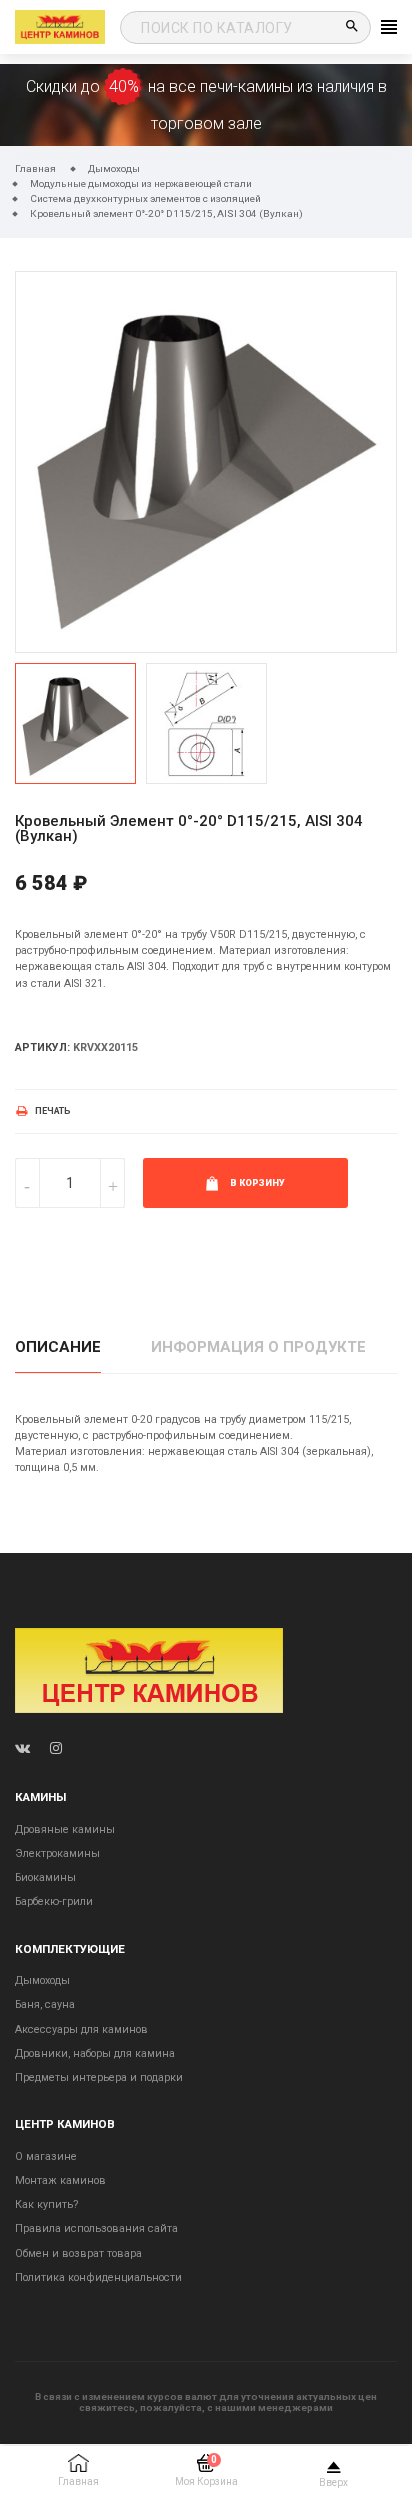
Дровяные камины (65, 1829)
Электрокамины (57, 1853)
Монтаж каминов (60, 2180)
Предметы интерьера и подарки (99, 2077)
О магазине (46, 2156)
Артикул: (42, 1047)
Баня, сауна (45, 2004)
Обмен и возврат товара (78, 2253)
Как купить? (46, 2204)
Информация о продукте (258, 1347)
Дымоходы (42, 1980)
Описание (58, 1347)
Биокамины (45, 1877)
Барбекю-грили (54, 1901)
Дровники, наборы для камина (95, 2053)
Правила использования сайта (96, 2228)
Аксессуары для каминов (81, 2029)
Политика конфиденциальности (98, 2277)
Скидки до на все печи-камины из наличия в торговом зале (206, 105)
